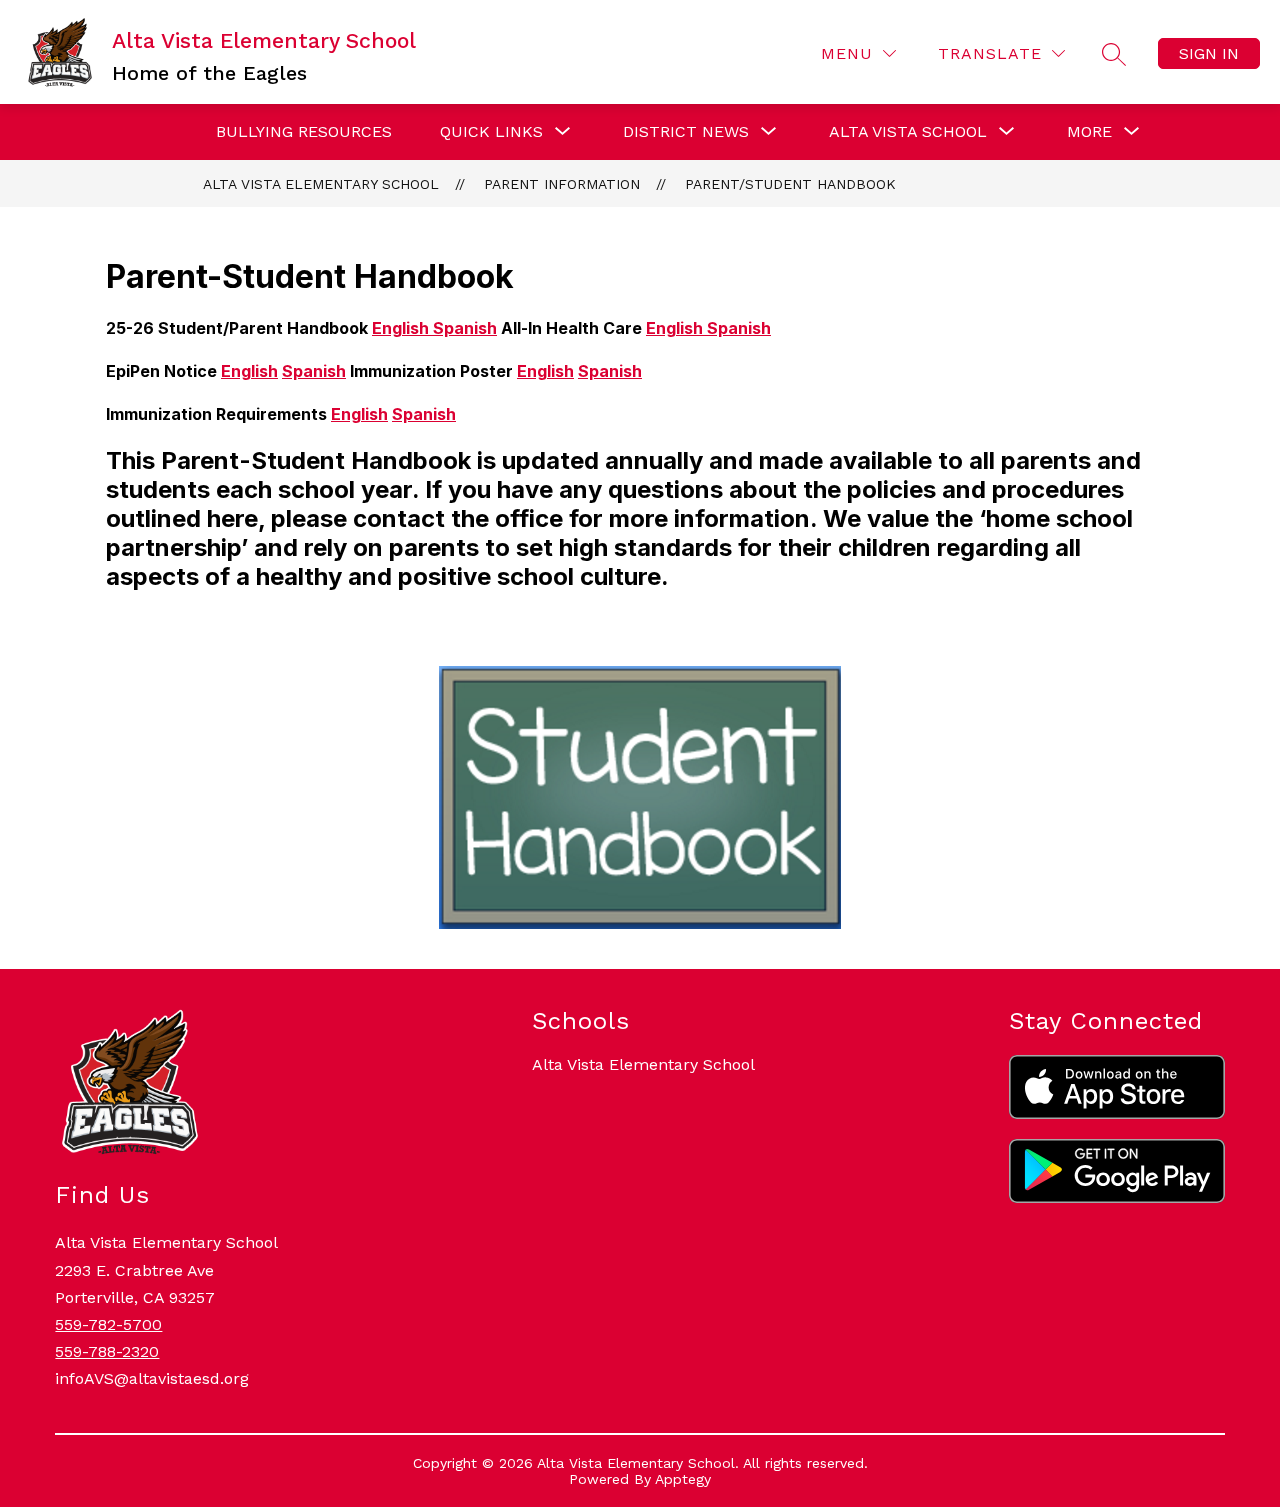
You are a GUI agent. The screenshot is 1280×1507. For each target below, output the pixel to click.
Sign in (1209, 53)
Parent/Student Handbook (790, 184)
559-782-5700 (108, 1324)
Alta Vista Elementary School (321, 184)
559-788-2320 (107, 1351)
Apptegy (683, 1479)
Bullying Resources (304, 131)
